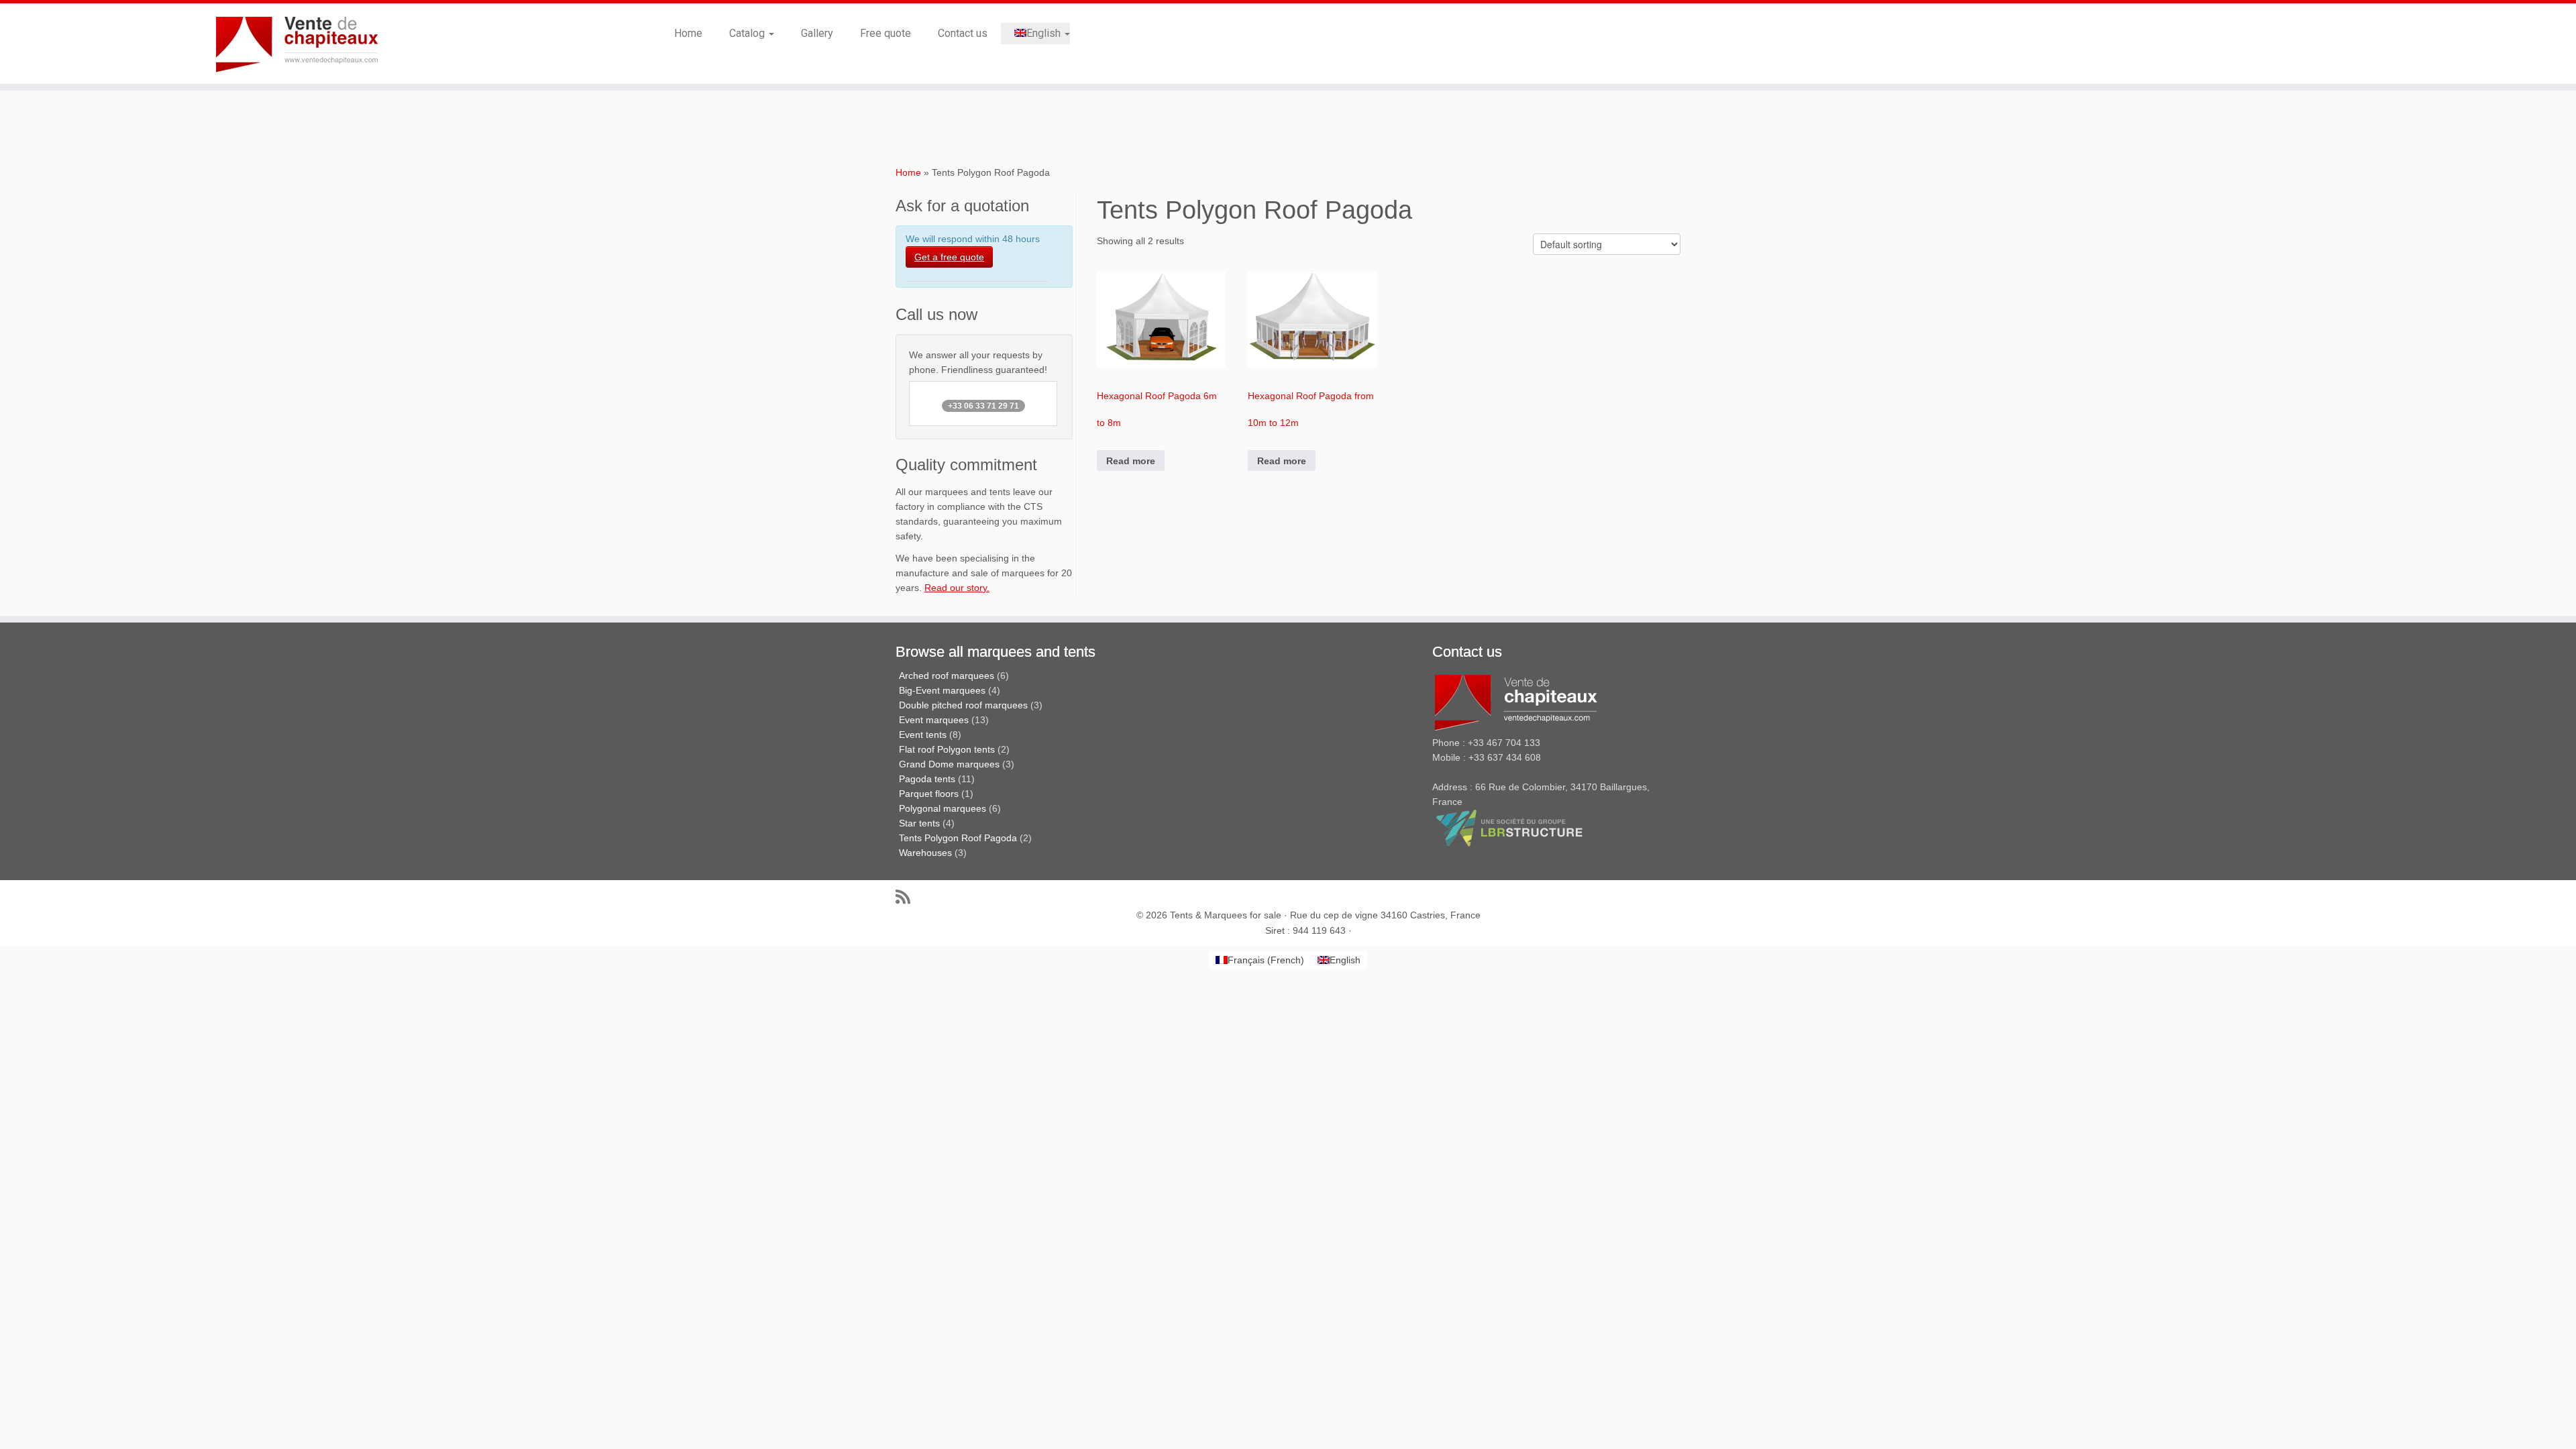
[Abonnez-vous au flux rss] (907, 897)
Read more (1131, 461)
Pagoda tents (927, 779)
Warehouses (925, 853)
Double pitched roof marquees (963, 705)
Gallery (817, 33)
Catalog (748, 33)
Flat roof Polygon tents (947, 749)
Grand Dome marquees (949, 764)
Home (688, 33)
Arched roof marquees (947, 676)
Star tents (919, 823)
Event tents (923, 735)
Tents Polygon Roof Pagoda (958, 838)
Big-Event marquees (942, 690)
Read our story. (957, 588)
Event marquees (934, 720)
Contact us (963, 33)
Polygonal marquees (943, 808)
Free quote (885, 33)
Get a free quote (949, 257)
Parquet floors (929, 794)
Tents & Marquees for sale (1226, 915)
